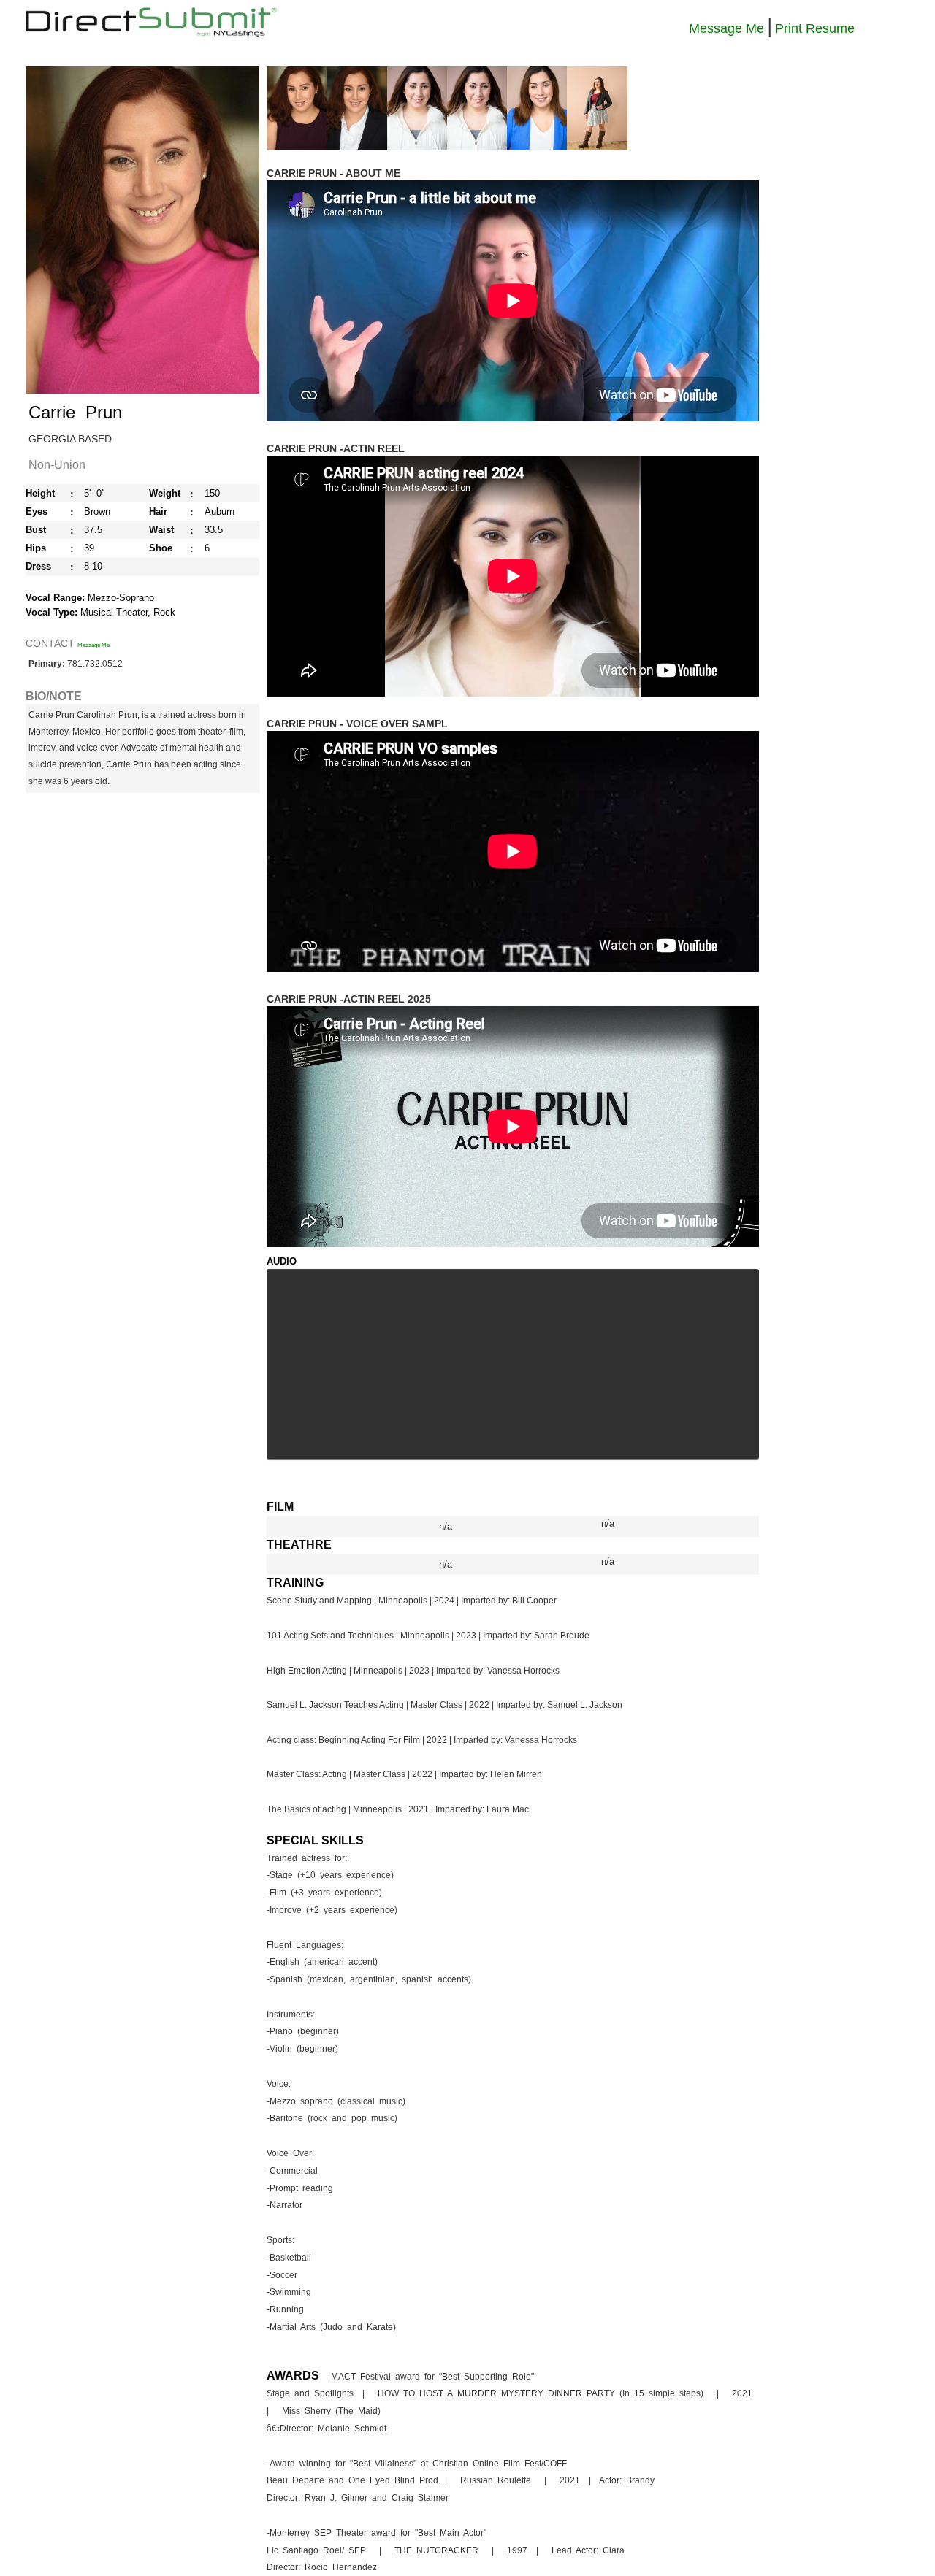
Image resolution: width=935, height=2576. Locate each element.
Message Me (726, 28)
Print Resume (815, 28)
